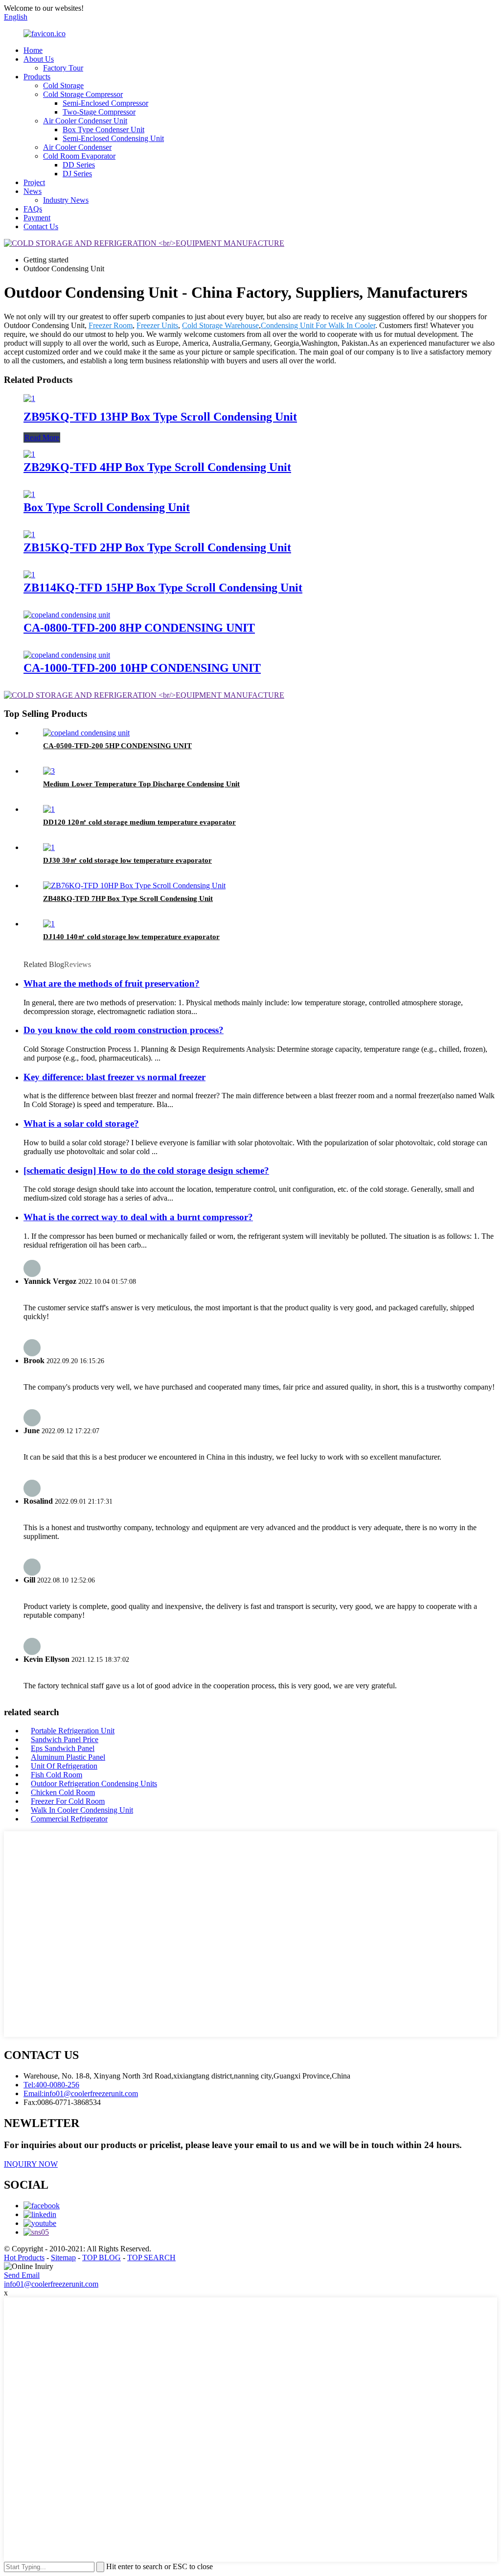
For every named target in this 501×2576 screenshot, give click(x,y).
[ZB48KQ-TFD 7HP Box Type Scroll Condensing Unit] (134, 886)
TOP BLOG (102, 2257)
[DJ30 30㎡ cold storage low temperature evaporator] (49, 847)
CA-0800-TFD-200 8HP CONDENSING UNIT (139, 628)
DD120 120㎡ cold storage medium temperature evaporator (139, 822)
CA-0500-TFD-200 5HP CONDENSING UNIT (117, 746)
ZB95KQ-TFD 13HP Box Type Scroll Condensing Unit (160, 417)
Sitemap (63, 2257)
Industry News (66, 200)
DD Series (79, 165)
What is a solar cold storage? (81, 1123)
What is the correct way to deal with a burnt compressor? (138, 1217)
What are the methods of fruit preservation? (112, 983)
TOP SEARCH (151, 2257)
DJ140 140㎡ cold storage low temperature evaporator (131, 937)
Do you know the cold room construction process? (124, 1030)
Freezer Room (111, 325)
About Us (39, 59)
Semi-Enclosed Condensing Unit (113, 138)
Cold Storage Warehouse (220, 325)
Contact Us (41, 226)
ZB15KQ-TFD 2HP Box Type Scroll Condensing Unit (157, 547)
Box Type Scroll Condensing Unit (107, 507)
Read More (42, 437)
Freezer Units (157, 325)
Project (34, 182)
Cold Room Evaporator (79, 156)
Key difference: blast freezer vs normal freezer (114, 1077)
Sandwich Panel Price (65, 1739)
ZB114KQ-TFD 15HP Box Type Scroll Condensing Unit (163, 588)
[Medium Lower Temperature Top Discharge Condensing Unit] (49, 771)
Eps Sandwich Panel (63, 1748)
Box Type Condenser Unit (103, 130)
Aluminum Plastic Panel (68, 1757)
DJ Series (77, 174)
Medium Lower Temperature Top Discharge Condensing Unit (141, 784)
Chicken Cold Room (63, 1792)
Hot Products (24, 2257)
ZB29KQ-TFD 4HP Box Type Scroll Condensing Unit (157, 467)
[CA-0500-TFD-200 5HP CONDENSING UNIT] (86, 733)
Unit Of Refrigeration (64, 1766)
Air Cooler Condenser (77, 147)
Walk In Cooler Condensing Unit (82, 1810)
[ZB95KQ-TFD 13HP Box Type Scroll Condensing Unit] (29, 398)
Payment (37, 218)
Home (33, 50)
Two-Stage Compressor (99, 112)
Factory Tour (63, 68)
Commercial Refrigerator (69, 1819)
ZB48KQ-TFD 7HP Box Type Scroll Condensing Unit (128, 898)
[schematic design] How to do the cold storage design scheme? (146, 1170)
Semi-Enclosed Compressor (105, 103)
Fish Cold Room (57, 1775)
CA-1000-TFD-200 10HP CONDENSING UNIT (142, 668)
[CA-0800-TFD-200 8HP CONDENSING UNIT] (67, 615)
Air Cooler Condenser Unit (85, 121)
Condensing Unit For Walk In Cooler (318, 325)
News (33, 191)
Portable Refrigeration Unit (73, 1731)
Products (37, 77)
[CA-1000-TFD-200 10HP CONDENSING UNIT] (67, 655)
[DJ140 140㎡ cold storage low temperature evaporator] (49, 924)
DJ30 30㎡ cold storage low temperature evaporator (127, 860)
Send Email (22, 2275)
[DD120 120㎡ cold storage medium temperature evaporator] (49, 809)
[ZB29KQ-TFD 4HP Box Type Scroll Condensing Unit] (29, 454)
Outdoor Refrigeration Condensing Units (94, 1784)
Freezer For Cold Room (68, 1801)
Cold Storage (63, 85)
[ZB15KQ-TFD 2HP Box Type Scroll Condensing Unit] (29, 534)
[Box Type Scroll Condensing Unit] (29, 494)
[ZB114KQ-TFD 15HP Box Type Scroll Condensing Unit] (29, 575)
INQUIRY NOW (31, 2164)
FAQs (33, 209)
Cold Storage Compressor (83, 94)
